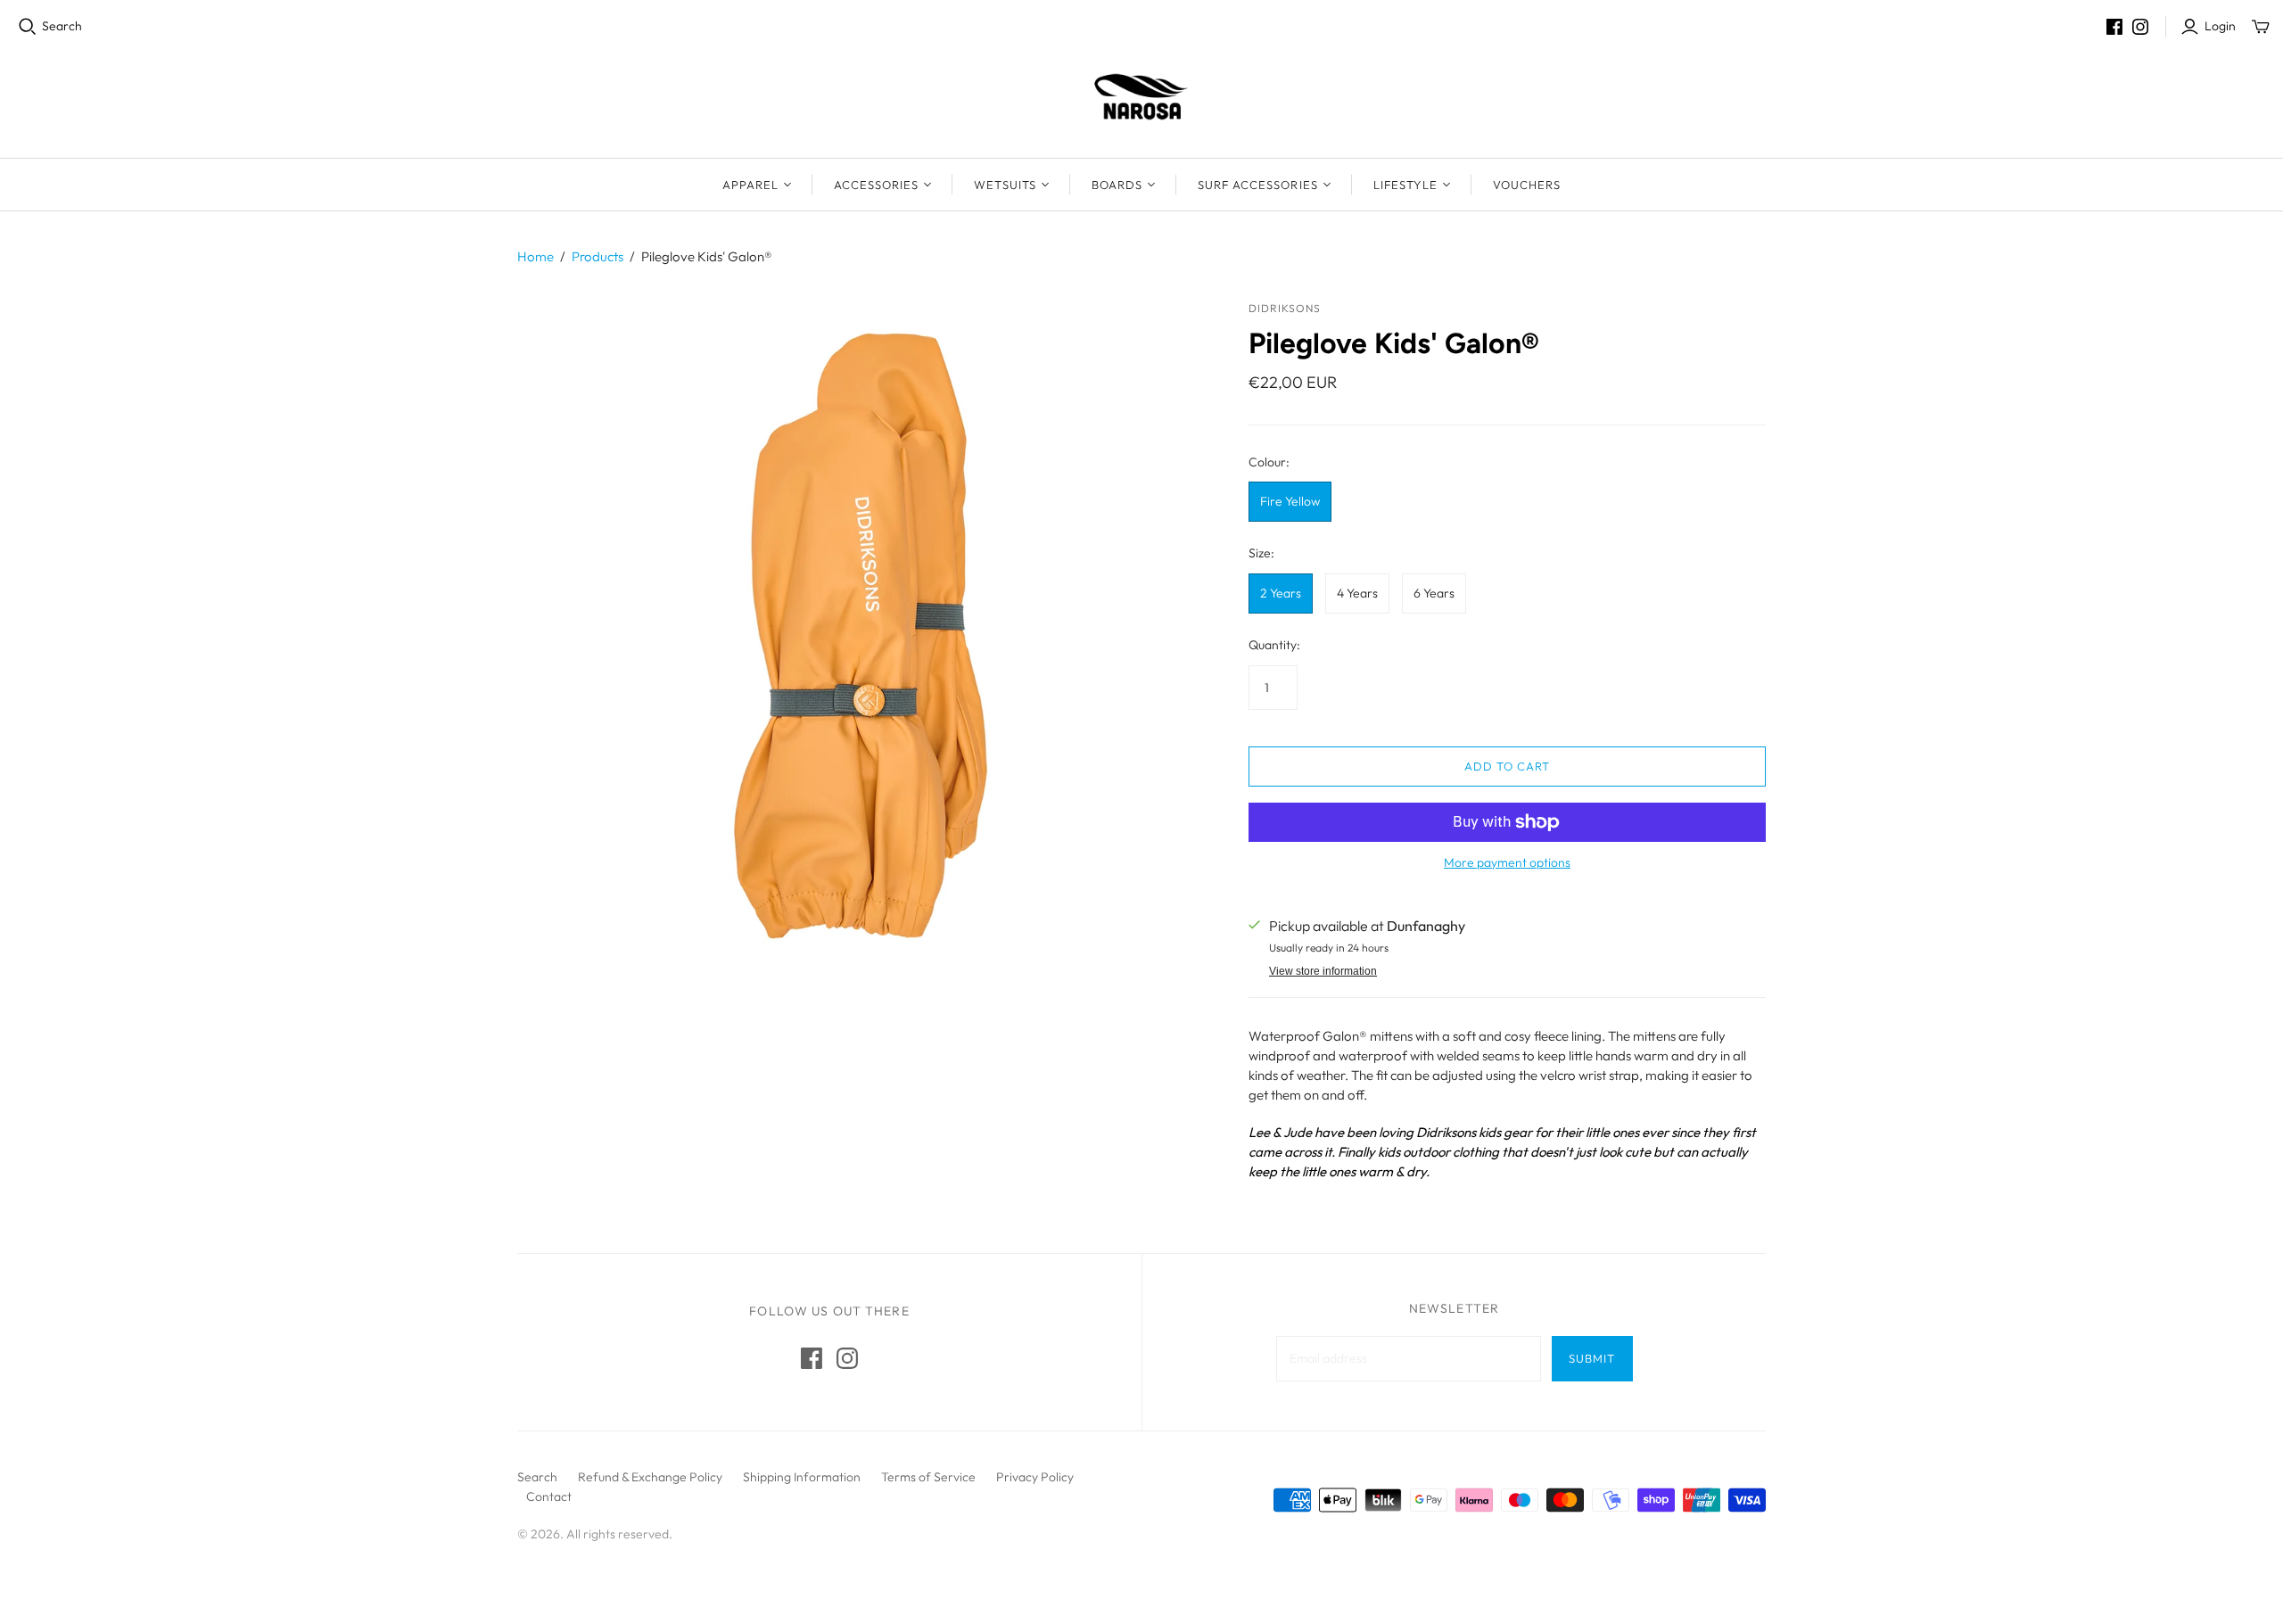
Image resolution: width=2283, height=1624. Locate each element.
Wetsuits (1005, 185)
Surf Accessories (1258, 185)
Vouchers (1527, 185)
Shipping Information (802, 1477)
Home (536, 256)
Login (2220, 26)
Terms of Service (928, 1477)
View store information (1323, 971)
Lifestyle (1405, 185)
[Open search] (28, 27)
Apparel (750, 185)
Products (598, 256)
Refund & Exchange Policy (650, 1477)
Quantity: (1274, 645)
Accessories (876, 185)
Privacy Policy (1035, 1477)
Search (62, 26)
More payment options (1507, 862)
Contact (549, 1496)
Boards (1117, 185)
